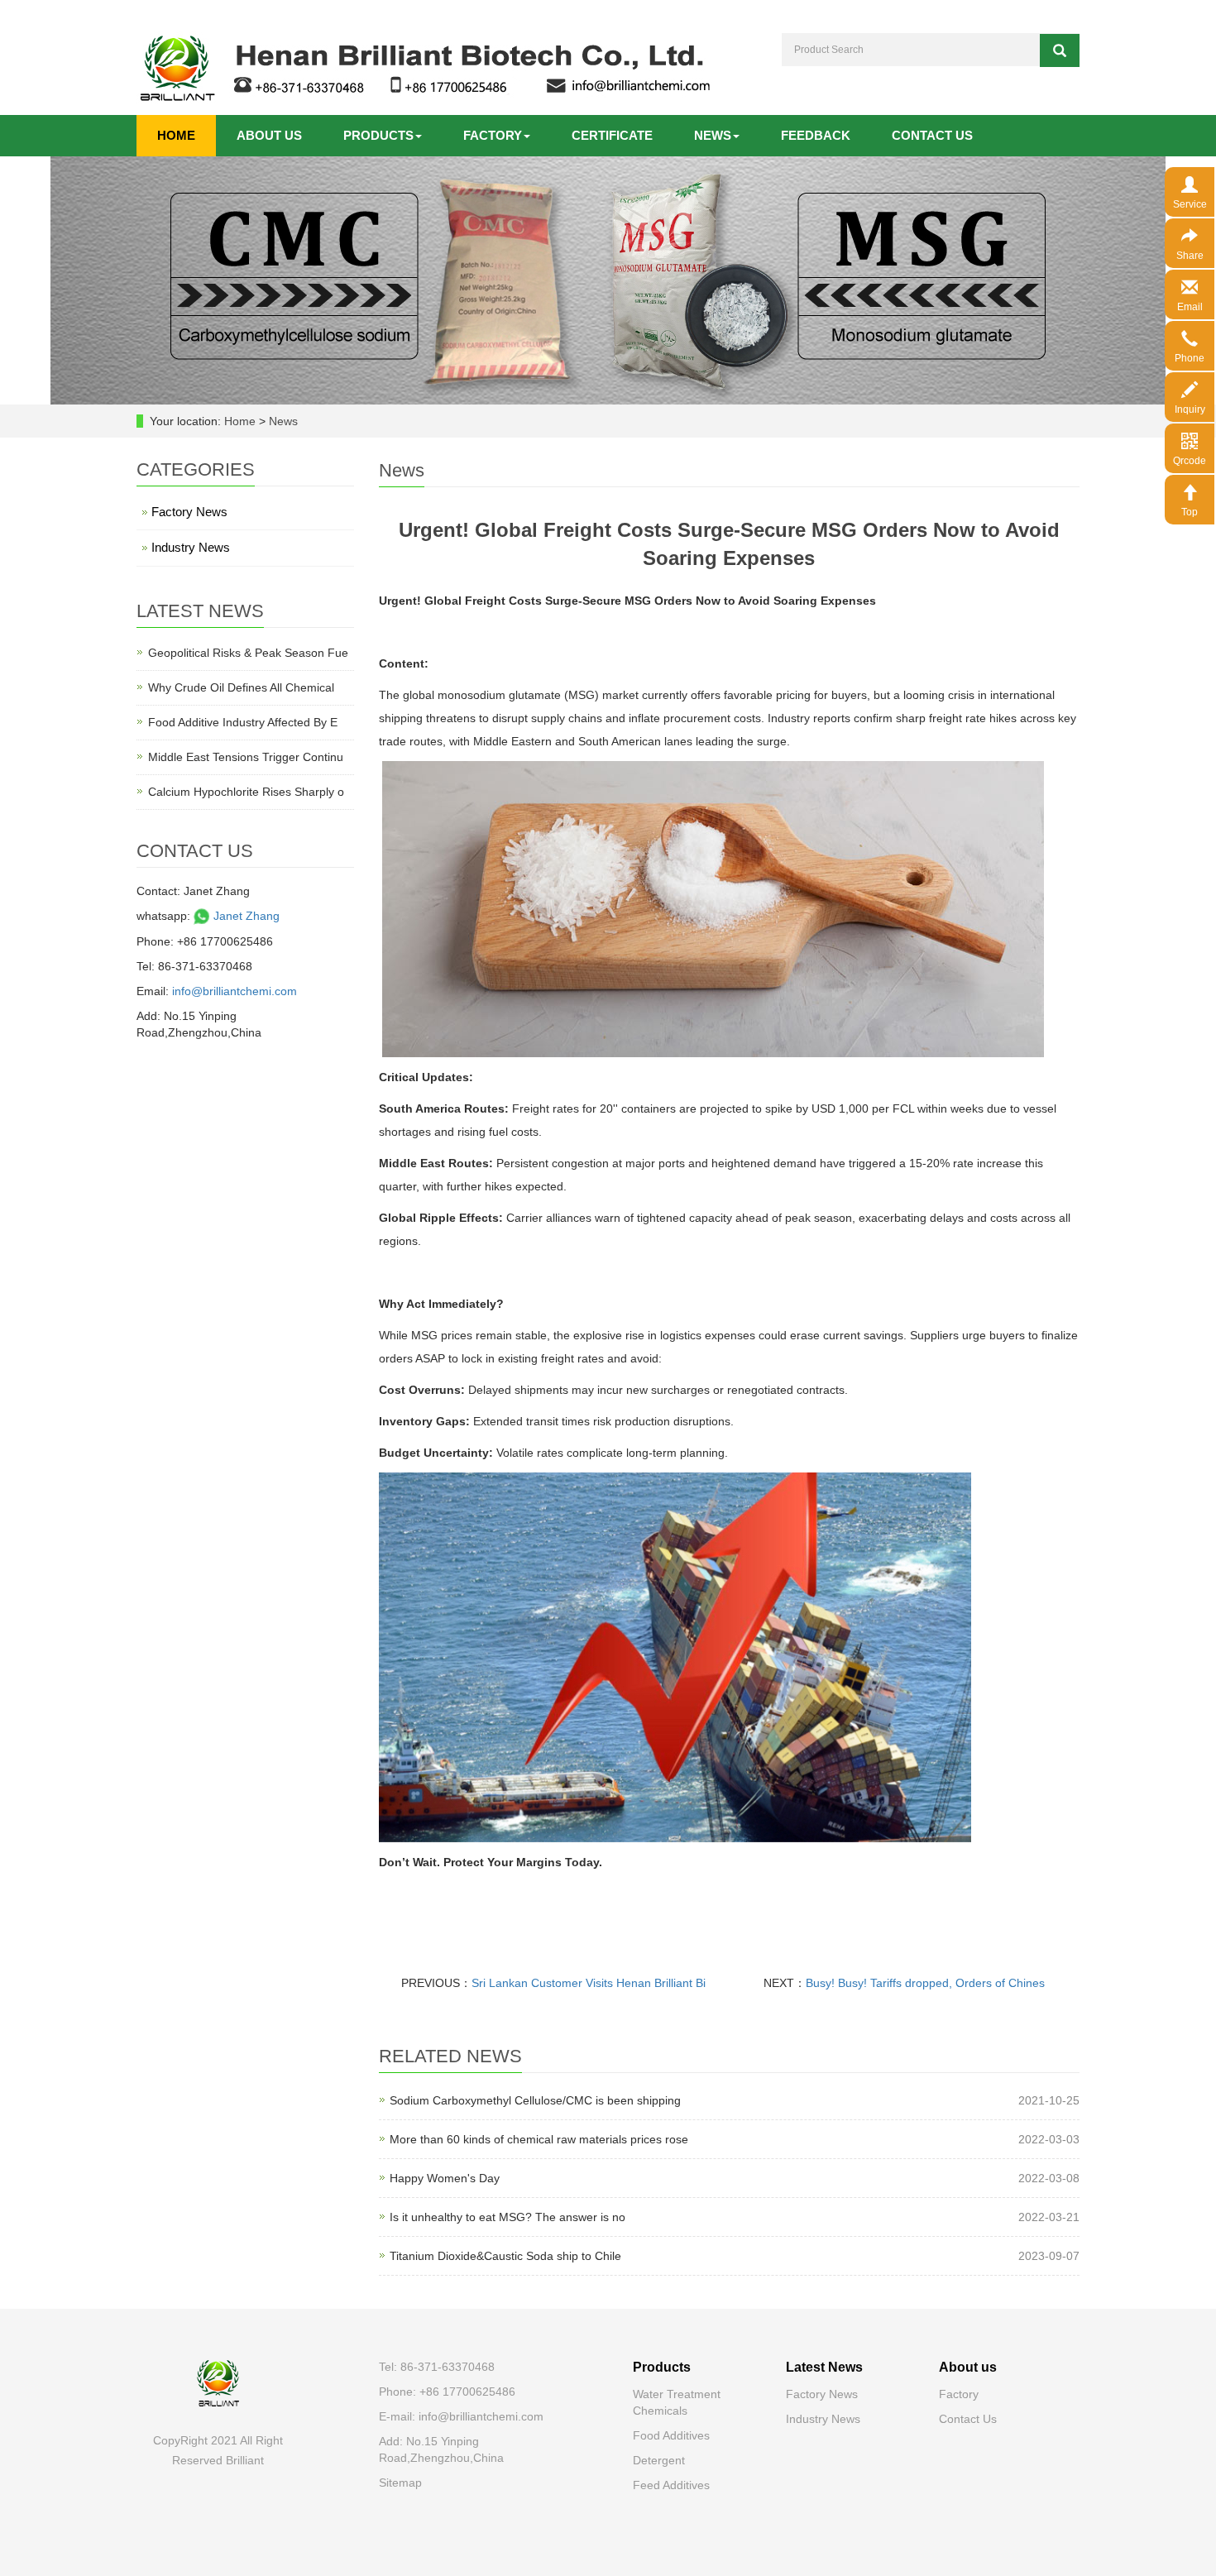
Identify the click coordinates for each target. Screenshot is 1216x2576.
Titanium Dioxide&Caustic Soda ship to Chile (505, 2256)
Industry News (191, 547)
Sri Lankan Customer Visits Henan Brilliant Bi (589, 1983)
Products (378, 135)
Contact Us (968, 2419)
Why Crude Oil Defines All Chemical (241, 687)
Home (176, 135)
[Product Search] (1060, 50)
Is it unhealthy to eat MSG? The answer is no (507, 2217)
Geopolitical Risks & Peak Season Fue (248, 653)
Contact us (932, 135)
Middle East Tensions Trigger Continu (246, 757)
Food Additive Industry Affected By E (243, 722)
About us (269, 135)
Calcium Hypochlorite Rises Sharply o (246, 792)
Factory (493, 135)
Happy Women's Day (445, 2178)
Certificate (612, 135)
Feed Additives (671, 2485)
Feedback (816, 135)
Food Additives (671, 2435)
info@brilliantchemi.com (235, 991)
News (713, 135)
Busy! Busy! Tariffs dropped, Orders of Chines (925, 1983)
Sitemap (400, 2483)
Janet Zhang (245, 916)
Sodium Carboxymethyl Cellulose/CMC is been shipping (535, 2100)
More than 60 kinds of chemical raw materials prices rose (539, 2139)
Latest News (824, 2367)
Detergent (659, 2460)
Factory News (189, 512)
